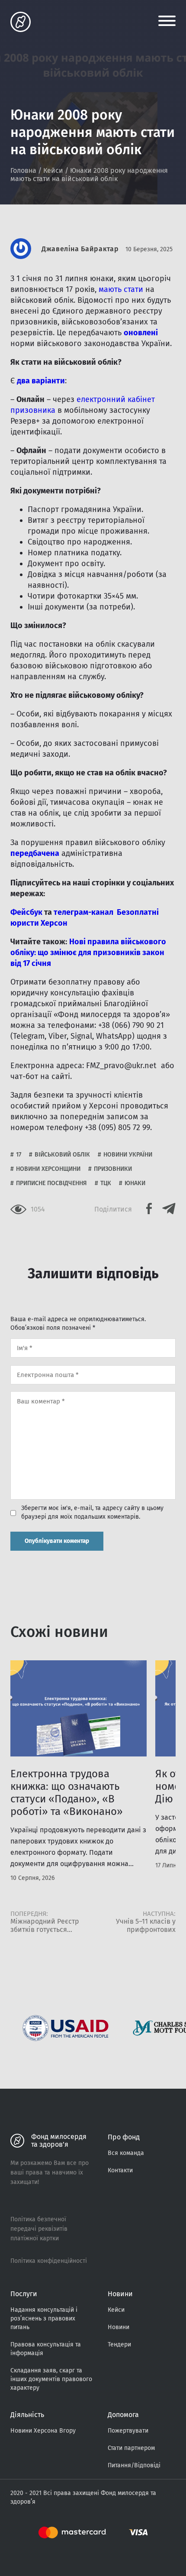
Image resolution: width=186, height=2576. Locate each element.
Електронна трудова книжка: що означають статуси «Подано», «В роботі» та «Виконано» (67, 1793)
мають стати (121, 289)
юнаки (135, 1183)
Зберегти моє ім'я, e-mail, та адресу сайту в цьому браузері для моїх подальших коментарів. (92, 1512)
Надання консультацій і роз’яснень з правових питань (44, 2318)
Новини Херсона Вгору (43, 2431)
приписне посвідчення (51, 1183)
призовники (113, 1169)
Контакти (120, 2170)
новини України (128, 1155)
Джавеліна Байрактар (80, 249)
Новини (119, 2327)
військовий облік (62, 1155)
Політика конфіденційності (49, 2261)
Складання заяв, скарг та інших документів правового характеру (51, 2379)
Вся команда (126, 2153)
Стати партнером (131, 2448)
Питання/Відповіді (134, 2465)
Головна (23, 170)
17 (19, 1155)
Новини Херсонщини (48, 1169)
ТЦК (106, 1183)
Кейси (53, 170)
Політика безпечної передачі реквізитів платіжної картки (39, 2229)
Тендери (119, 2344)
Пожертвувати (128, 2431)
